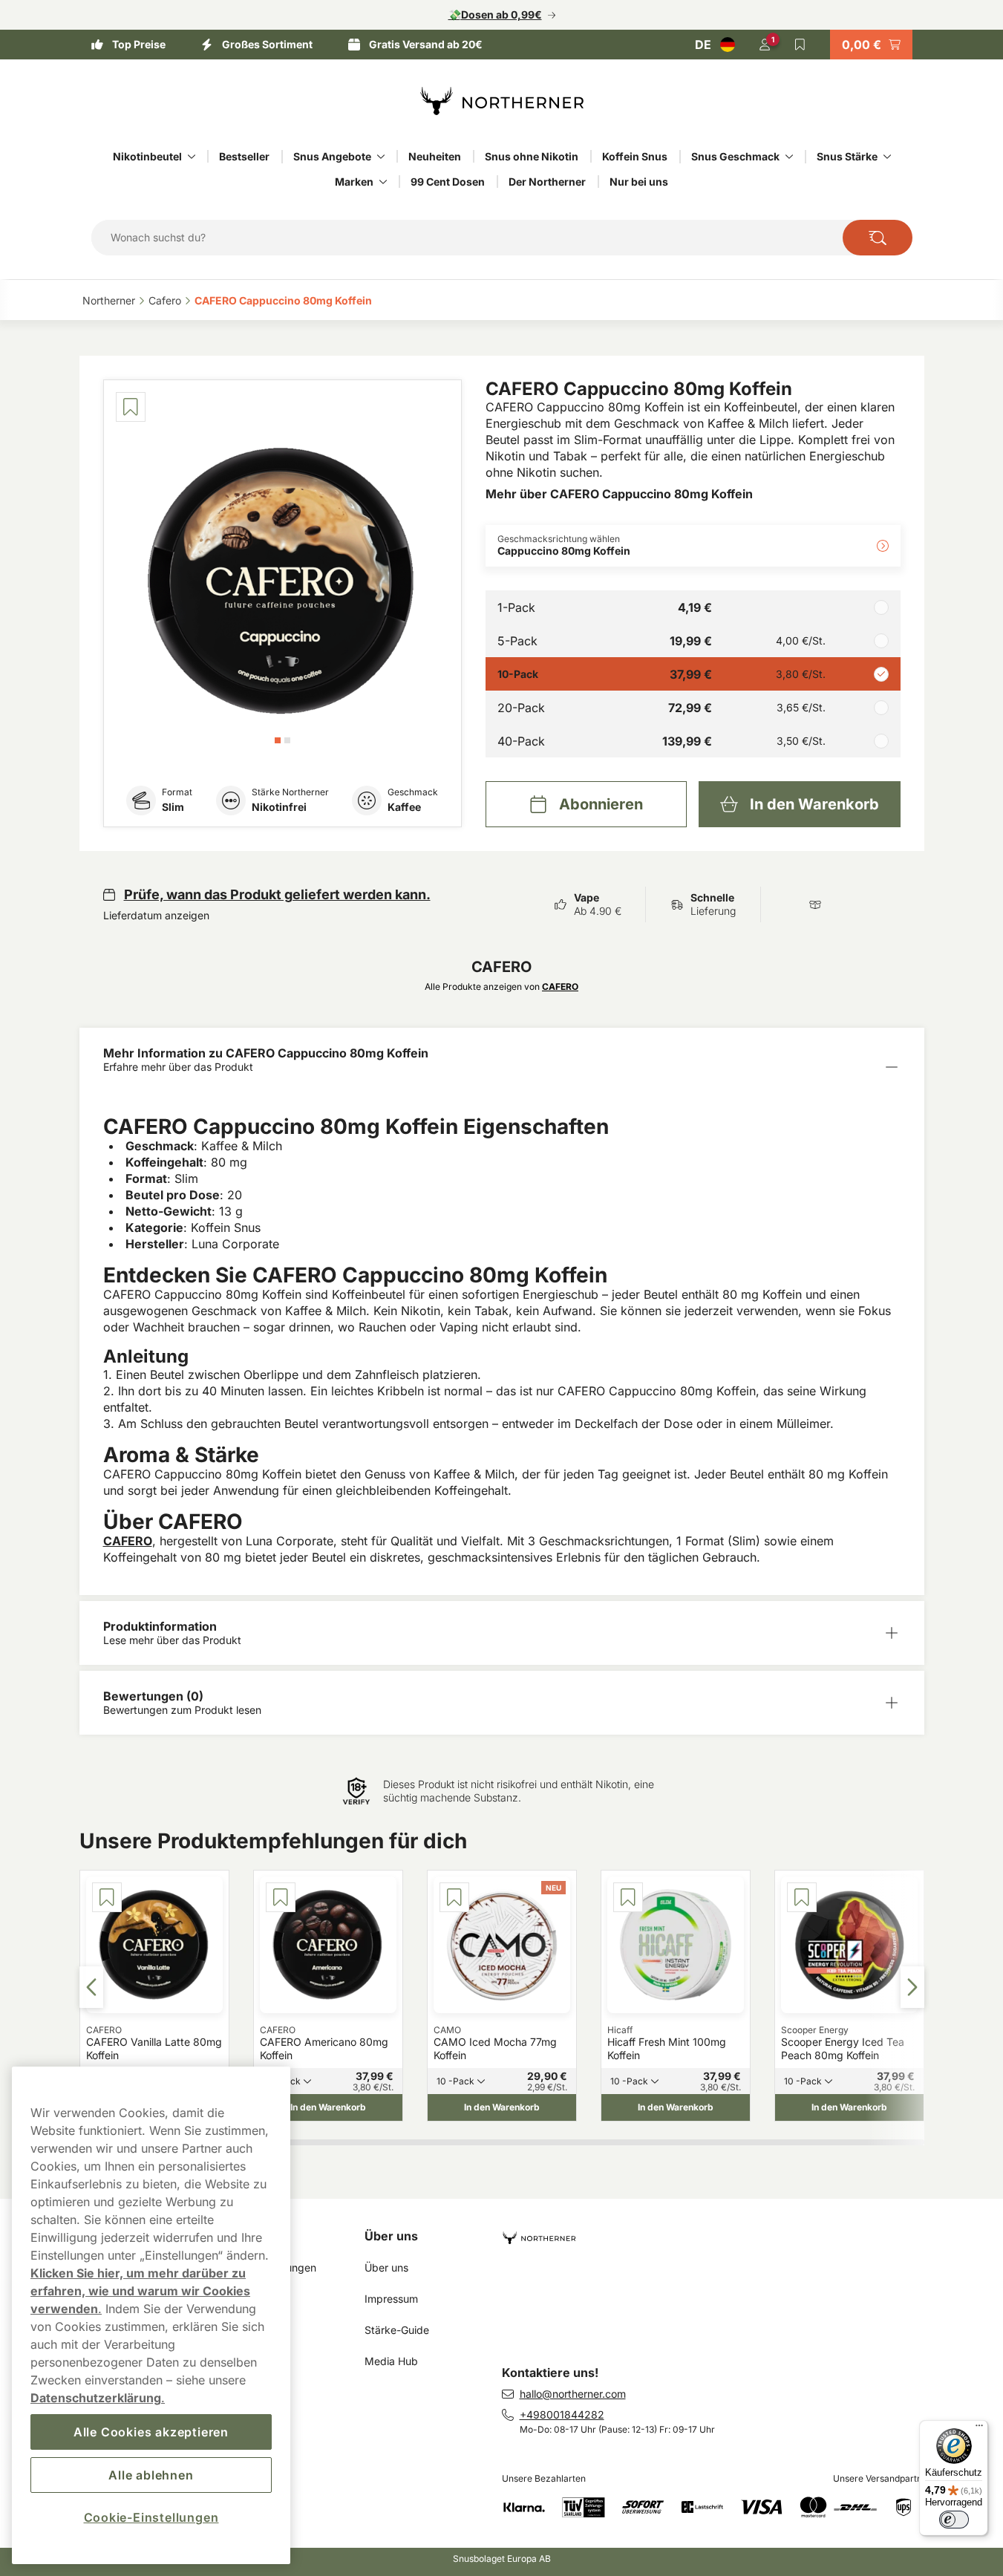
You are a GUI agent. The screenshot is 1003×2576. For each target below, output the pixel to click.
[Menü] (979, 2429)
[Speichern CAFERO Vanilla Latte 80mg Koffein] (107, 1897)
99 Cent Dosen (448, 182)
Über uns (391, 2236)
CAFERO (128, 1541)
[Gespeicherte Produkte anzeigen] (800, 45)
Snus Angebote (332, 156)
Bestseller (244, 156)
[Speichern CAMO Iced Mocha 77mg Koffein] (454, 1897)
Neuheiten (435, 156)
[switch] (954, 2520)
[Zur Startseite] (502, 101)
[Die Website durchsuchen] (878, 238)
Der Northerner (547, 182)
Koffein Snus (635, 156)
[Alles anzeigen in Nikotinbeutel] (192, 157)
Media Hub (391, 2361)
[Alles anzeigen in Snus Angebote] (381, 157)
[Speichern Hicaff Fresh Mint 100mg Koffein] (628, 1897)
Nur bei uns (639, 182)
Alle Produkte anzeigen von (501, 987)
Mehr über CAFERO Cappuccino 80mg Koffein (619, 494)
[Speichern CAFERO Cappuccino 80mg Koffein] (131, 407)
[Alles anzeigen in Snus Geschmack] (789, 157)
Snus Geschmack (735, 156)
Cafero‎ (165, 300)
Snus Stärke (847, 156)
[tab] (278, 740)
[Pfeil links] (91, 1987)
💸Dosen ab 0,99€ (495, 14)
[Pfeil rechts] (912, 1987)
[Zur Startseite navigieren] (719, 2232)
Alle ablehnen (151, 2475)
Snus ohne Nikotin (532, 156)
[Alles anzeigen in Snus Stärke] (887, 157)
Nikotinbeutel (147, 156)
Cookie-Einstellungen (151, 2517)
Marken (354, 182)
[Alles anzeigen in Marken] (383, 182)
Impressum (391, 2299)
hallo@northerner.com (573, 2394)
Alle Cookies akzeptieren (151, 2432)
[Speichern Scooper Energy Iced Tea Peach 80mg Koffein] (802, 1897)
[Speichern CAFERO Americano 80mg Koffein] (281, 1897)
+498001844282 (562, 2414)
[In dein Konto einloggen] (765, 45)
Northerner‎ (109, 300)
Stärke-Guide (397, 2330)
